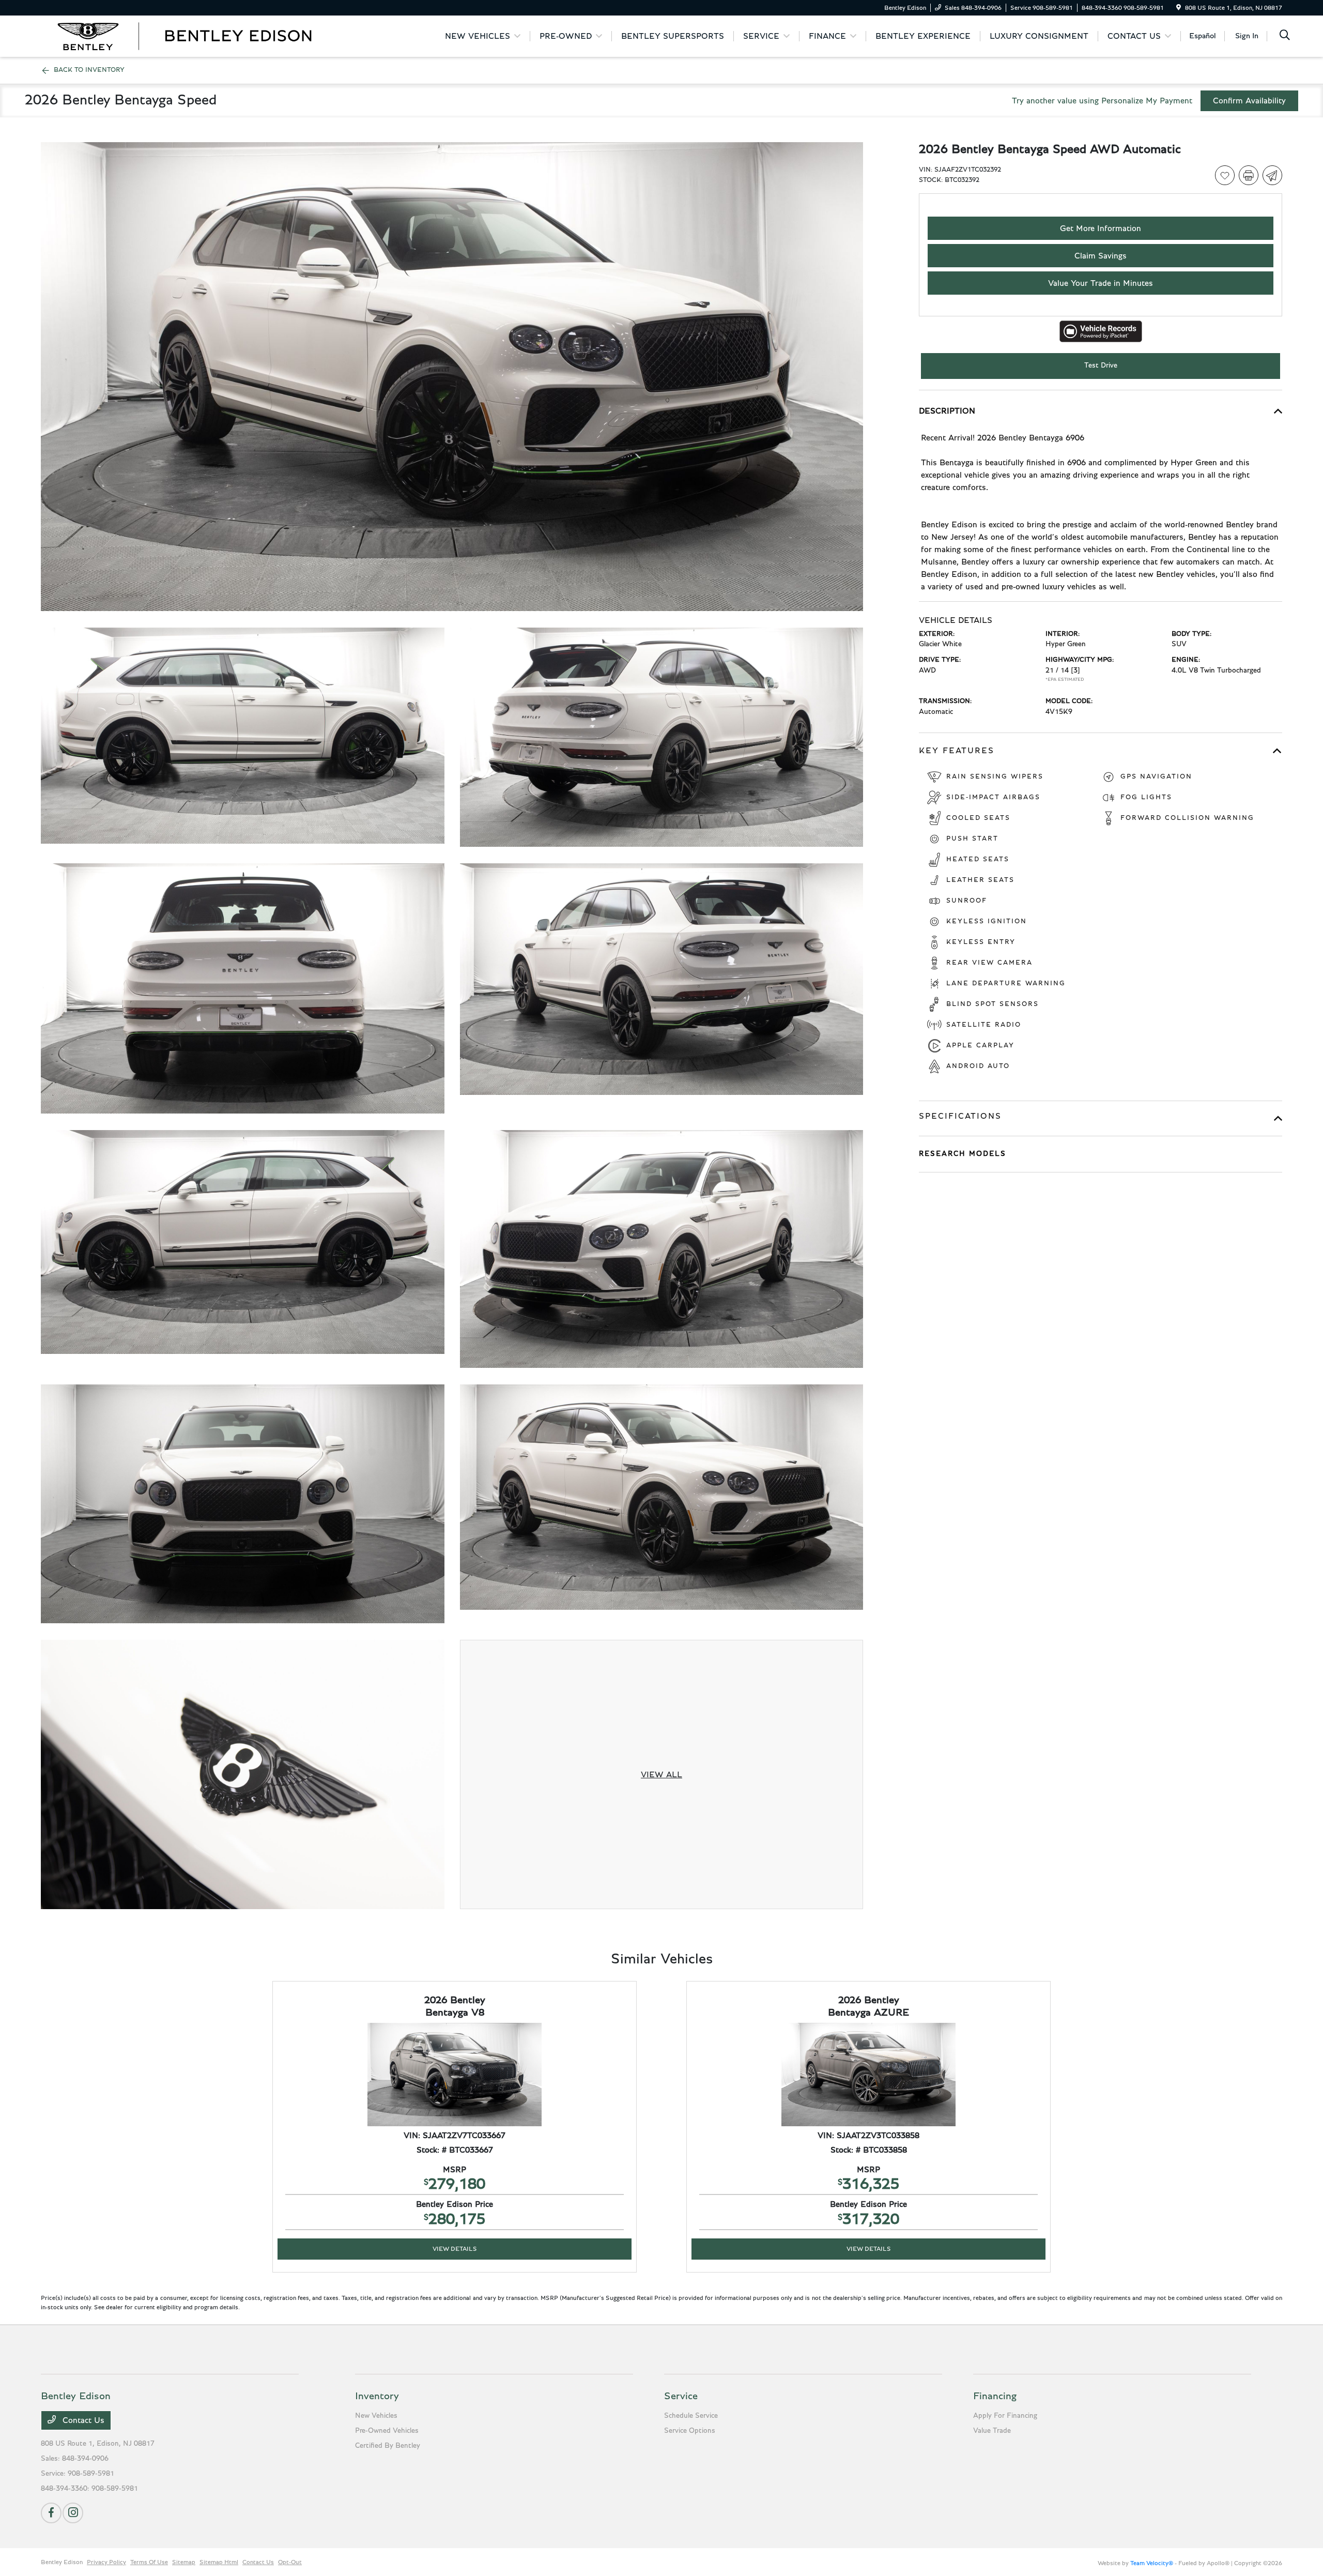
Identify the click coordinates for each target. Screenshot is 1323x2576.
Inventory (377, 2396)
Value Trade (992, 2431)
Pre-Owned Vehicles (387, 2431)
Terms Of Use (149, 2562)
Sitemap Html (219, 2562)
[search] (1285, 36)
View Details (455, 2249)
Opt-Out (290, 2562)
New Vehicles (376, 2416)
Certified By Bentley (388, 2446)
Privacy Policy (106, 2562)
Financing (995, 2396)
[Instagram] (73, 2513)
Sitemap (184, 2562)
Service (681, 2396)
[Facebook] (51, 2513)
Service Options (690, 2431)
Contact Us (82, 2420)
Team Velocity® (1152, 2563)
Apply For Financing (1005, 2416)
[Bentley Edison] (185, 36)
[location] (1179, 8)
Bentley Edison (62, 2562)
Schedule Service (691, 2416)
